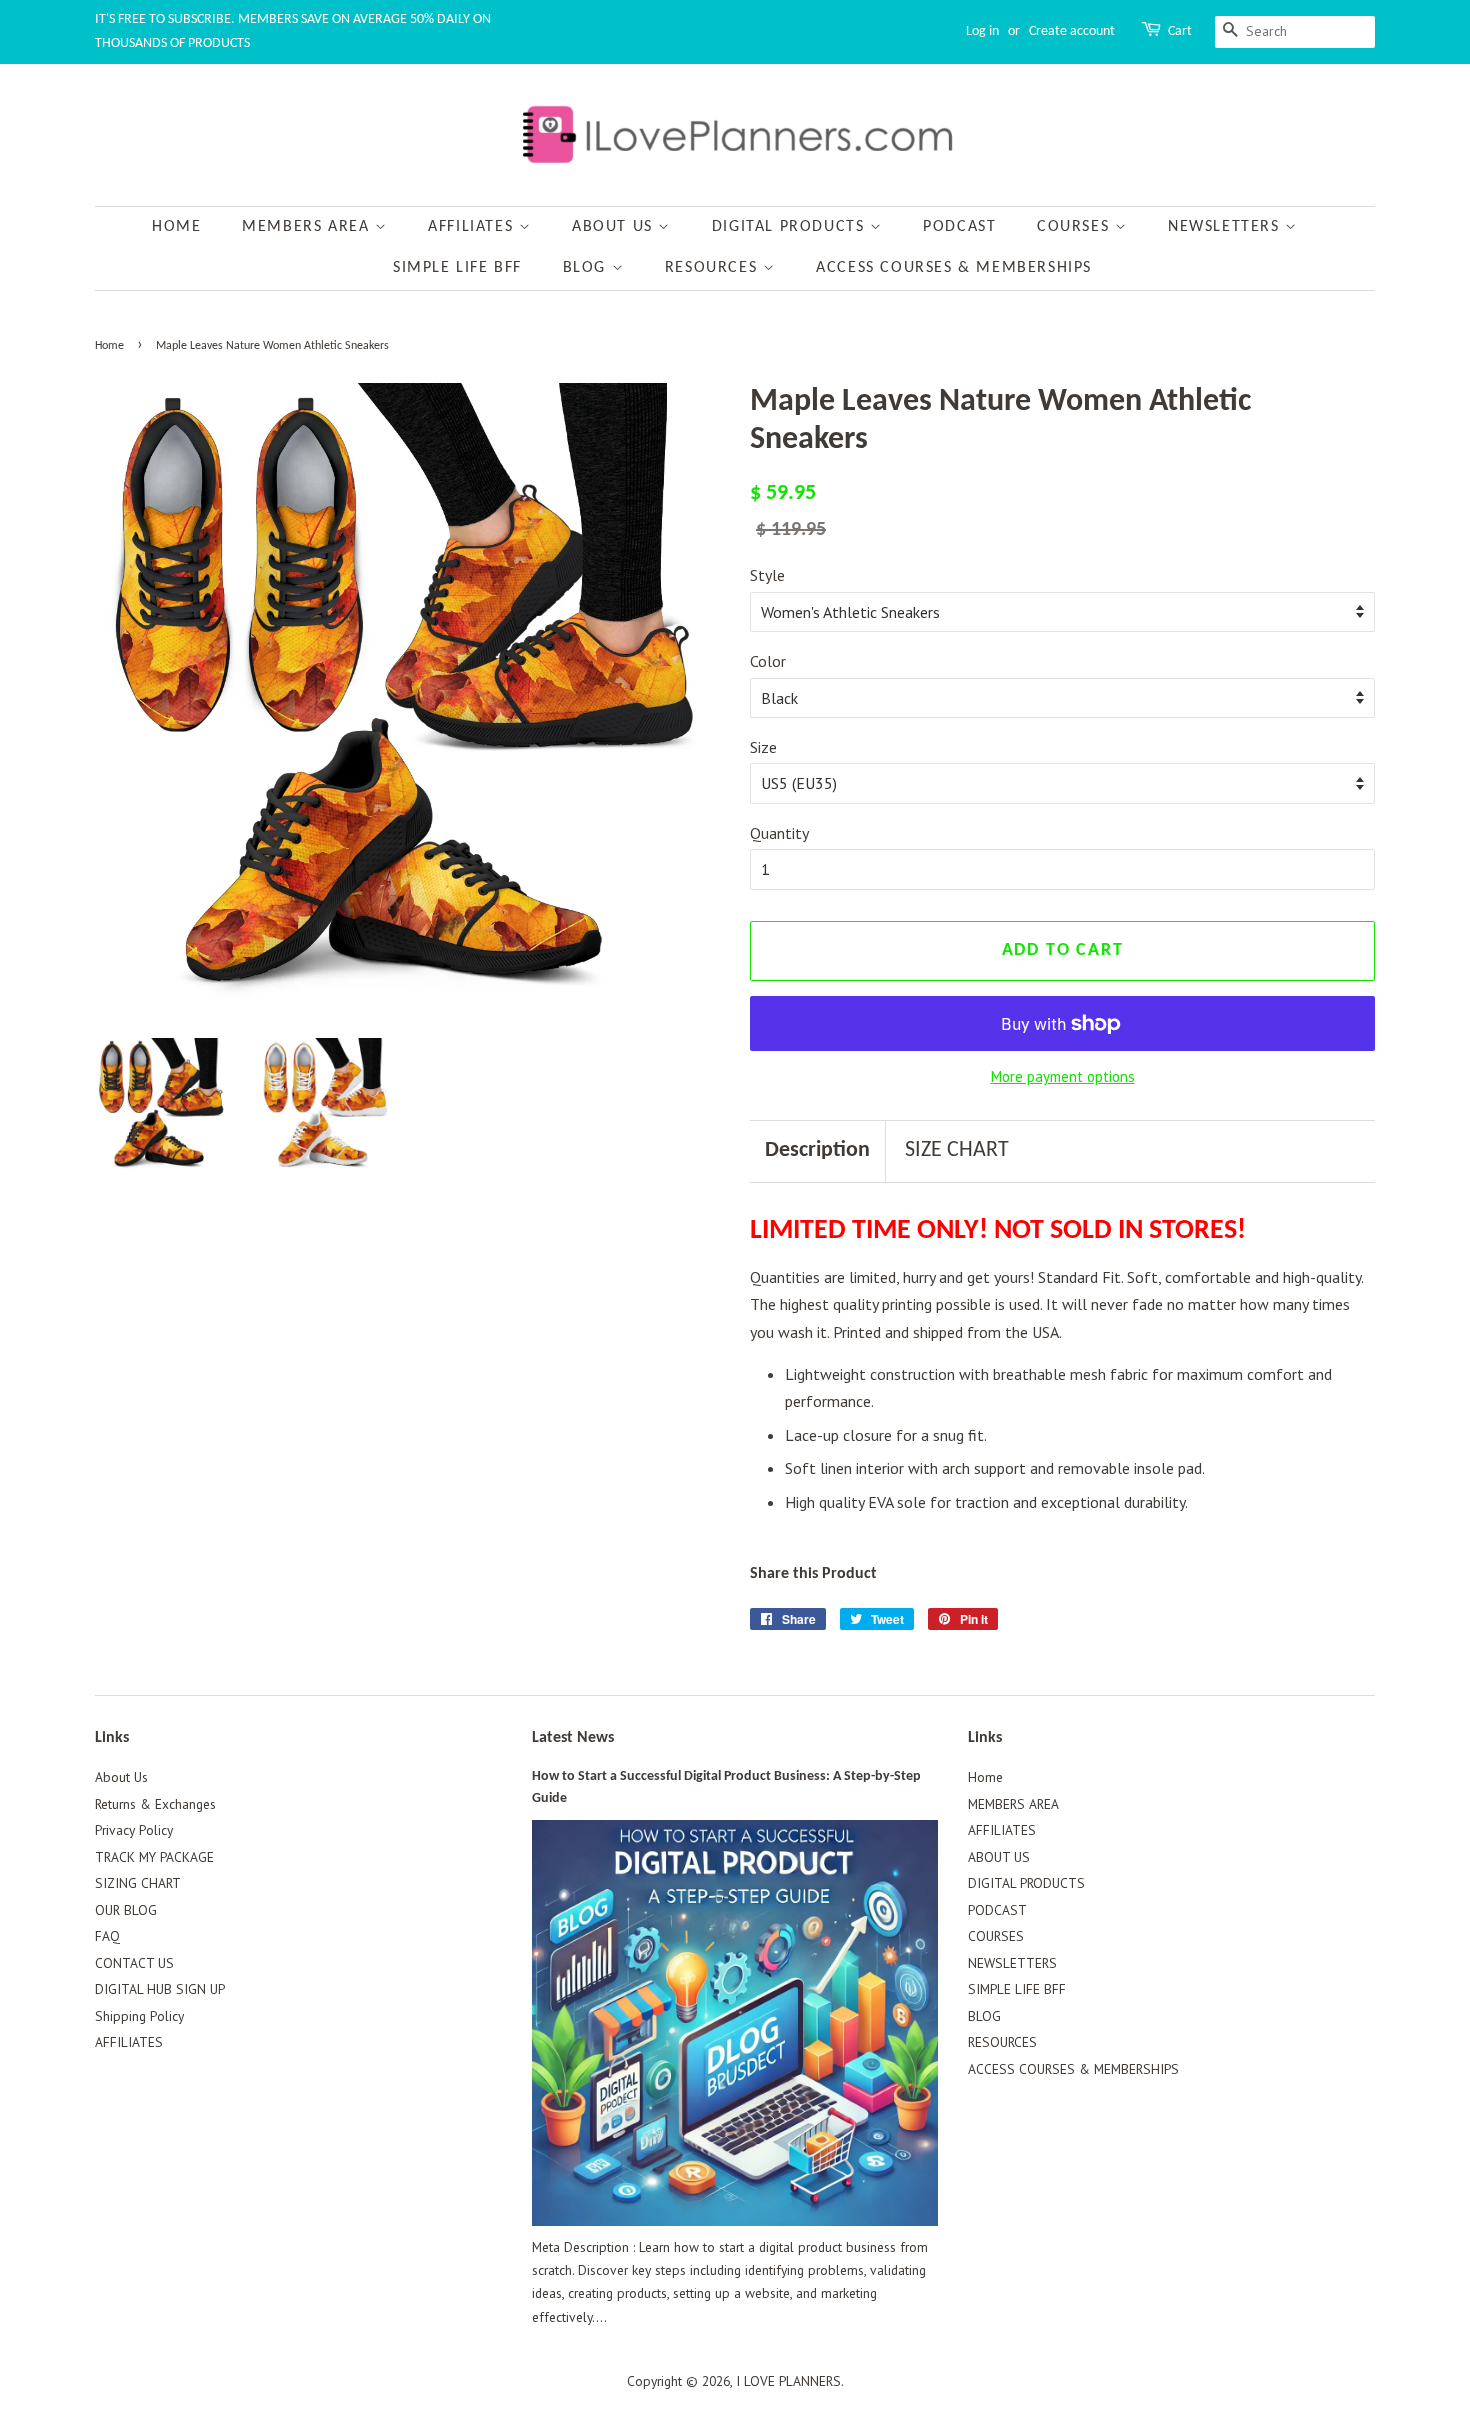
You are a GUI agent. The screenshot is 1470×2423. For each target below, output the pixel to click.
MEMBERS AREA (308, 227)
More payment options (1063, 1076)
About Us (121, 1777)
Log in (982, 31)
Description (817, 1150)
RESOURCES (714, 268)
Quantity (779, 833)
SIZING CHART (138, 1883)
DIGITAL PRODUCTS (791, 227)
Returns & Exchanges (155, 1804)
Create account (1072, 31)
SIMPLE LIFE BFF (457, 268)
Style (767, 575)
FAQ (107, 1936)
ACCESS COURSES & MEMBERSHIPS (954, 268)
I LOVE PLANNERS (788, 2381)
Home (176, 227)
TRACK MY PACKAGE (154, 1857)
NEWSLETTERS (1226, 227)
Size (763, 747)
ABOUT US (615, 227)
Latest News (573, 1738)
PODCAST (959, 227)
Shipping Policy (139, 2016)
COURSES (1076, 227)
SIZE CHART (957, 1150)
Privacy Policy (134, 1830)
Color (768, 661)
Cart (1180, 31)
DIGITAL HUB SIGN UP (160, 1989)
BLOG (587, 268)
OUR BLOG (126, 1910)
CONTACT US (134, 1963)
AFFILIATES (473, 227)
